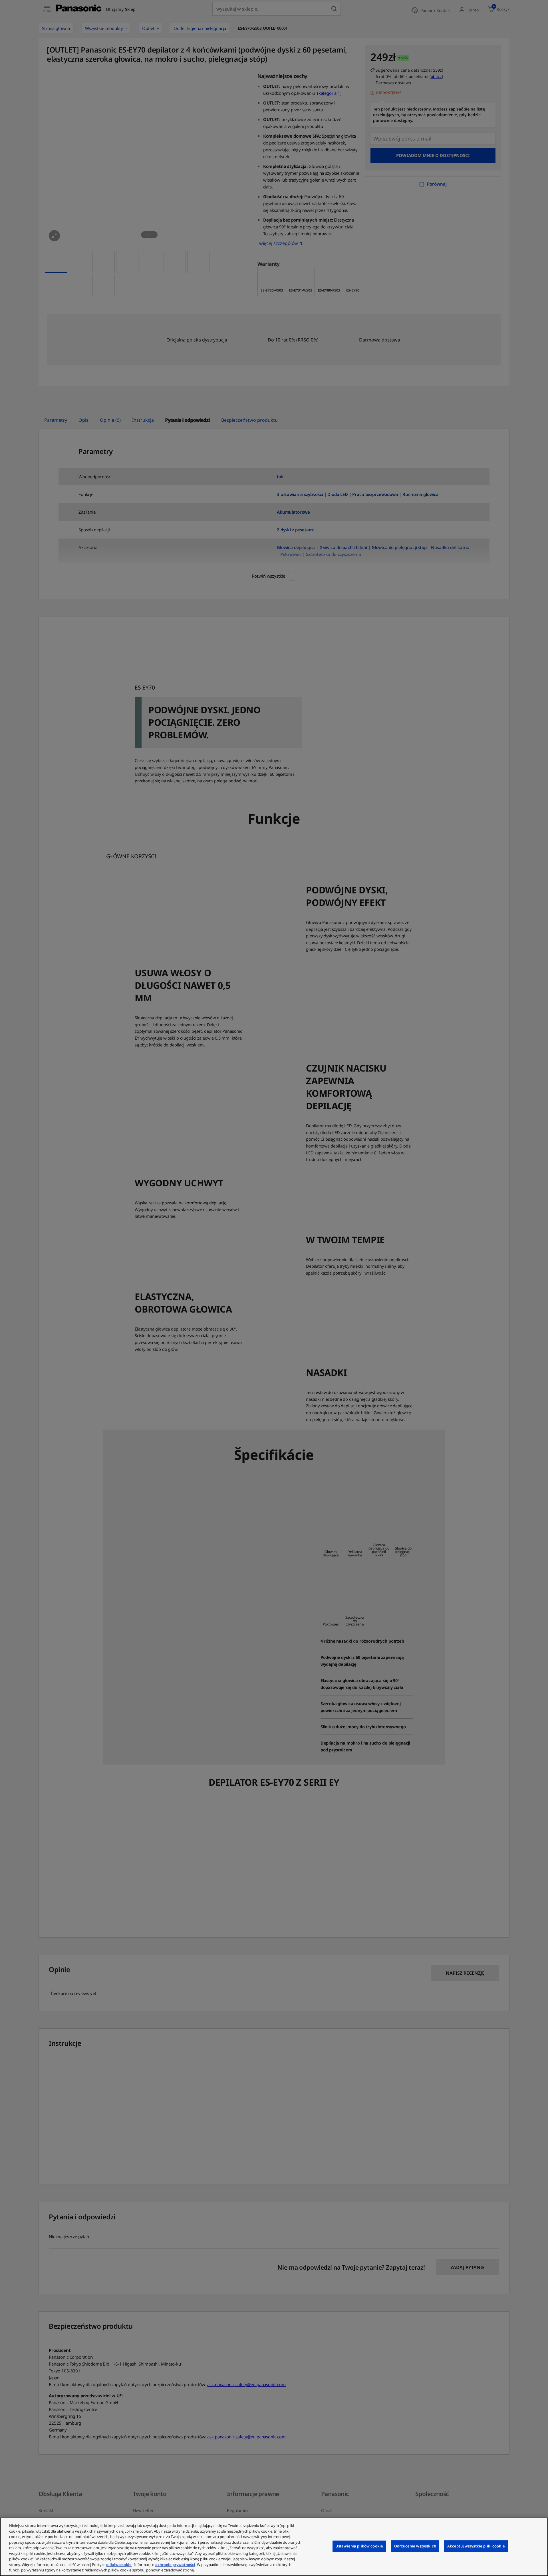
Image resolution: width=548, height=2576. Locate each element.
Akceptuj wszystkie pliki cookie (476, 2546)
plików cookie (119, 2565)
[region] (274, 2547)
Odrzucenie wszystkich (415, 2546)
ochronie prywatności (175, 2565)
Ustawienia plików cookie (359, 2546)
